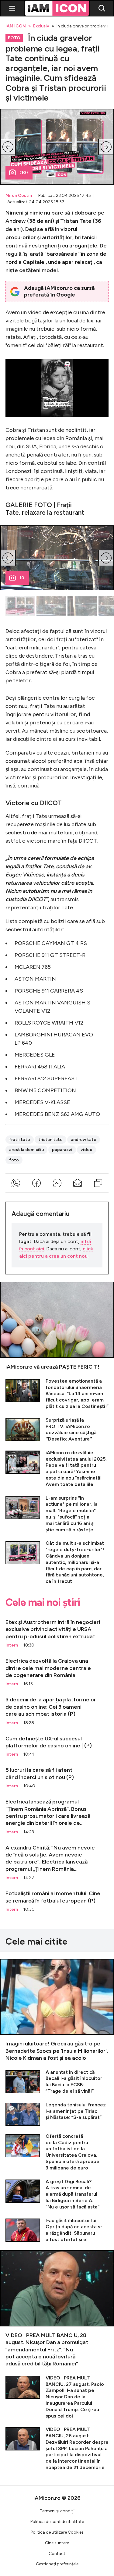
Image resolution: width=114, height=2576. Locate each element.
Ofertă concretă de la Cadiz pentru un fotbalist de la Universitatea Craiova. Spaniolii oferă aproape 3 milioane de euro (57, 2152)
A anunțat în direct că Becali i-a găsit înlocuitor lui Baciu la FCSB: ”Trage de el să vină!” (57, 2082)
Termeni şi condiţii (57, 2511)
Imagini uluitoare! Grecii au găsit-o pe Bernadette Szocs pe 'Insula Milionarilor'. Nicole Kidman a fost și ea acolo (57, 2010)
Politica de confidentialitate (57, 2522)
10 (22, 578)
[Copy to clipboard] (98, 1183)
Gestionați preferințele (57, 2564)
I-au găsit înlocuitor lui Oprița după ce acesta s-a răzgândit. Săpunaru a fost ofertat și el (57, 2230)
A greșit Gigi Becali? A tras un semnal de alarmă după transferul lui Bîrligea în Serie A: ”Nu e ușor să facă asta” (57, 2194)
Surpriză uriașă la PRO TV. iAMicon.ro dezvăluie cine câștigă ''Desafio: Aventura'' (57, 1430)
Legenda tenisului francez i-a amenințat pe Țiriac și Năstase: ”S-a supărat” (57, 2114)
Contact (57, 2554)
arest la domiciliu (26, 1150)
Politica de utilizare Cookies (57, 2532)
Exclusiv (41, 26)
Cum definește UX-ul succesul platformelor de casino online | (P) (57, 1744)
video (86, 1150)
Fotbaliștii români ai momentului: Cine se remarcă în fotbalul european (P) (57, 1899)
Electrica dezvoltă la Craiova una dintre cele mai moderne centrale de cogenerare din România (57, 1670)
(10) (24, 173)
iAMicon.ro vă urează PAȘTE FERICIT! (57, 1326)
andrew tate (84, 1140)
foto (14, 1160)
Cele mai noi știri (43, 1603)
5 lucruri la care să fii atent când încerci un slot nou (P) (57, 1775)
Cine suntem (57, 2543)
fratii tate (20, 1140)
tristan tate (50, 1140)
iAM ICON (16, 26)
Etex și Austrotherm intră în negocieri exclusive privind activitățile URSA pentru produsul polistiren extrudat (57, 1631)
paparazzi (62, 1150)
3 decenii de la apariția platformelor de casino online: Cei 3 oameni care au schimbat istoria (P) (57, 1708)
